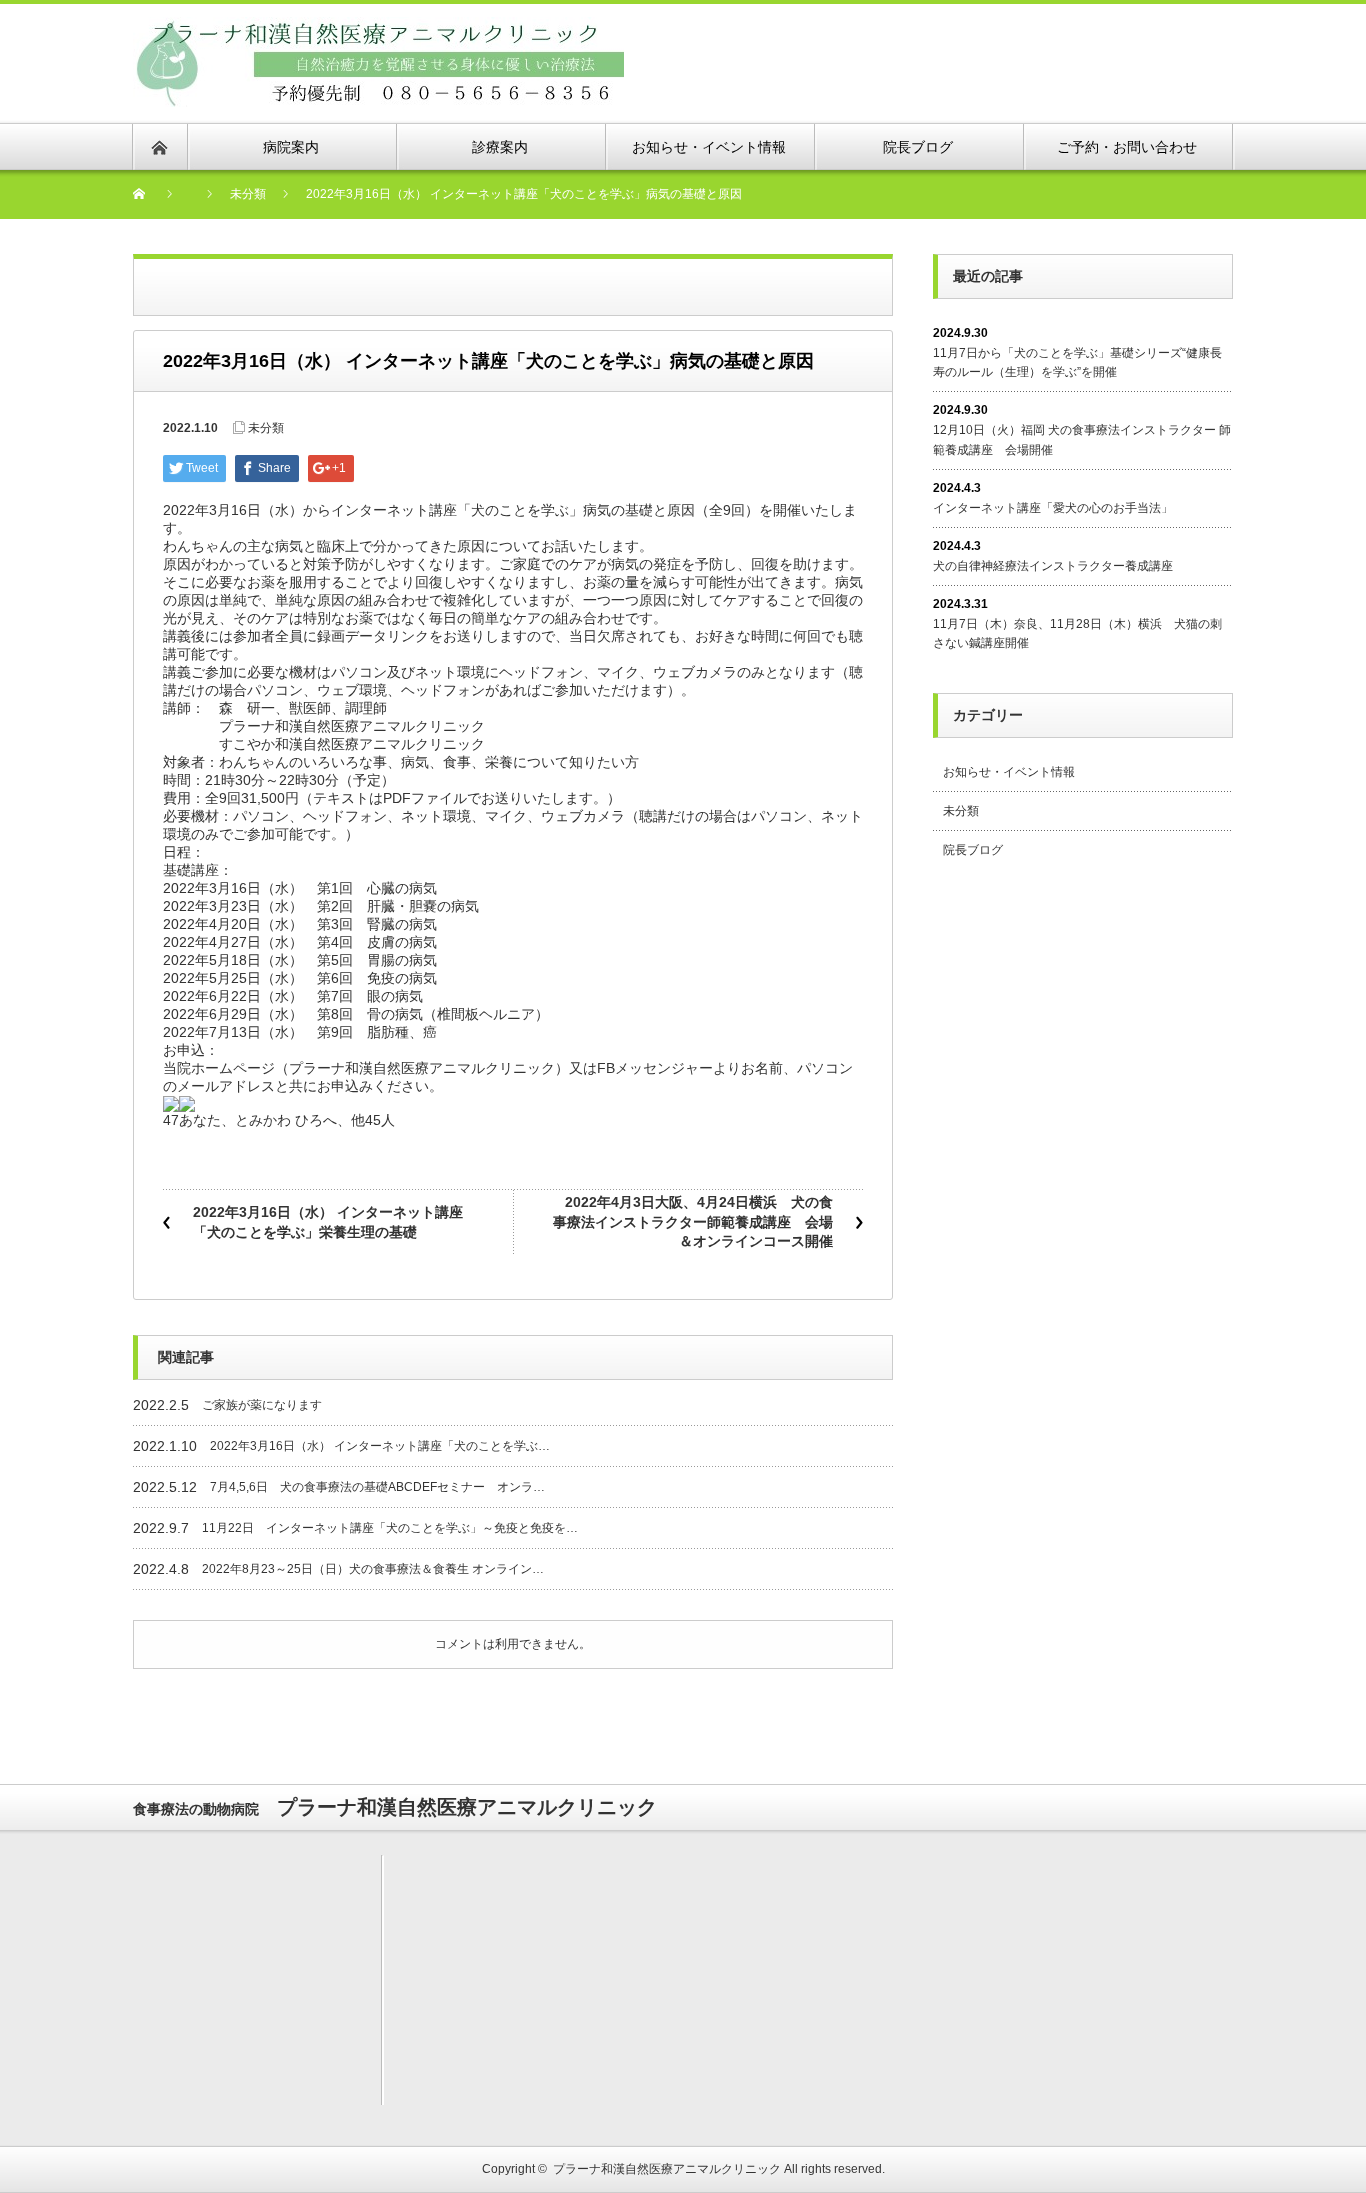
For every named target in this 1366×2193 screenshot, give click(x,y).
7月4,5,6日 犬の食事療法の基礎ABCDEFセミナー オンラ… (377, 1487)
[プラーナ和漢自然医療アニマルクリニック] (378, 28)
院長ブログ (973, 850)
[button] (513, 1113)
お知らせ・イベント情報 (1009, 772)
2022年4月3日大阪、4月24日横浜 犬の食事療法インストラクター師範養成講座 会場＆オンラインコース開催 (693, 1221)
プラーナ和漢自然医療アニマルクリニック (667, 2169)
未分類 (266, 428)
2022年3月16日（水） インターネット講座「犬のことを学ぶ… (380, 1446)
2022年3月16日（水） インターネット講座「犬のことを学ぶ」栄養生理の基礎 (328, 1222)
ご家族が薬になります (262, 1405)
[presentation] (171, 1104)
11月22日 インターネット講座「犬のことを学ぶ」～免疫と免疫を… (390, 1528)
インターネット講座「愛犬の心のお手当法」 (1053, 508)
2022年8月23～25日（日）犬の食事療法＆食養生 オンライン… (373, 1569)
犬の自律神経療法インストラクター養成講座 (1053, 566)
